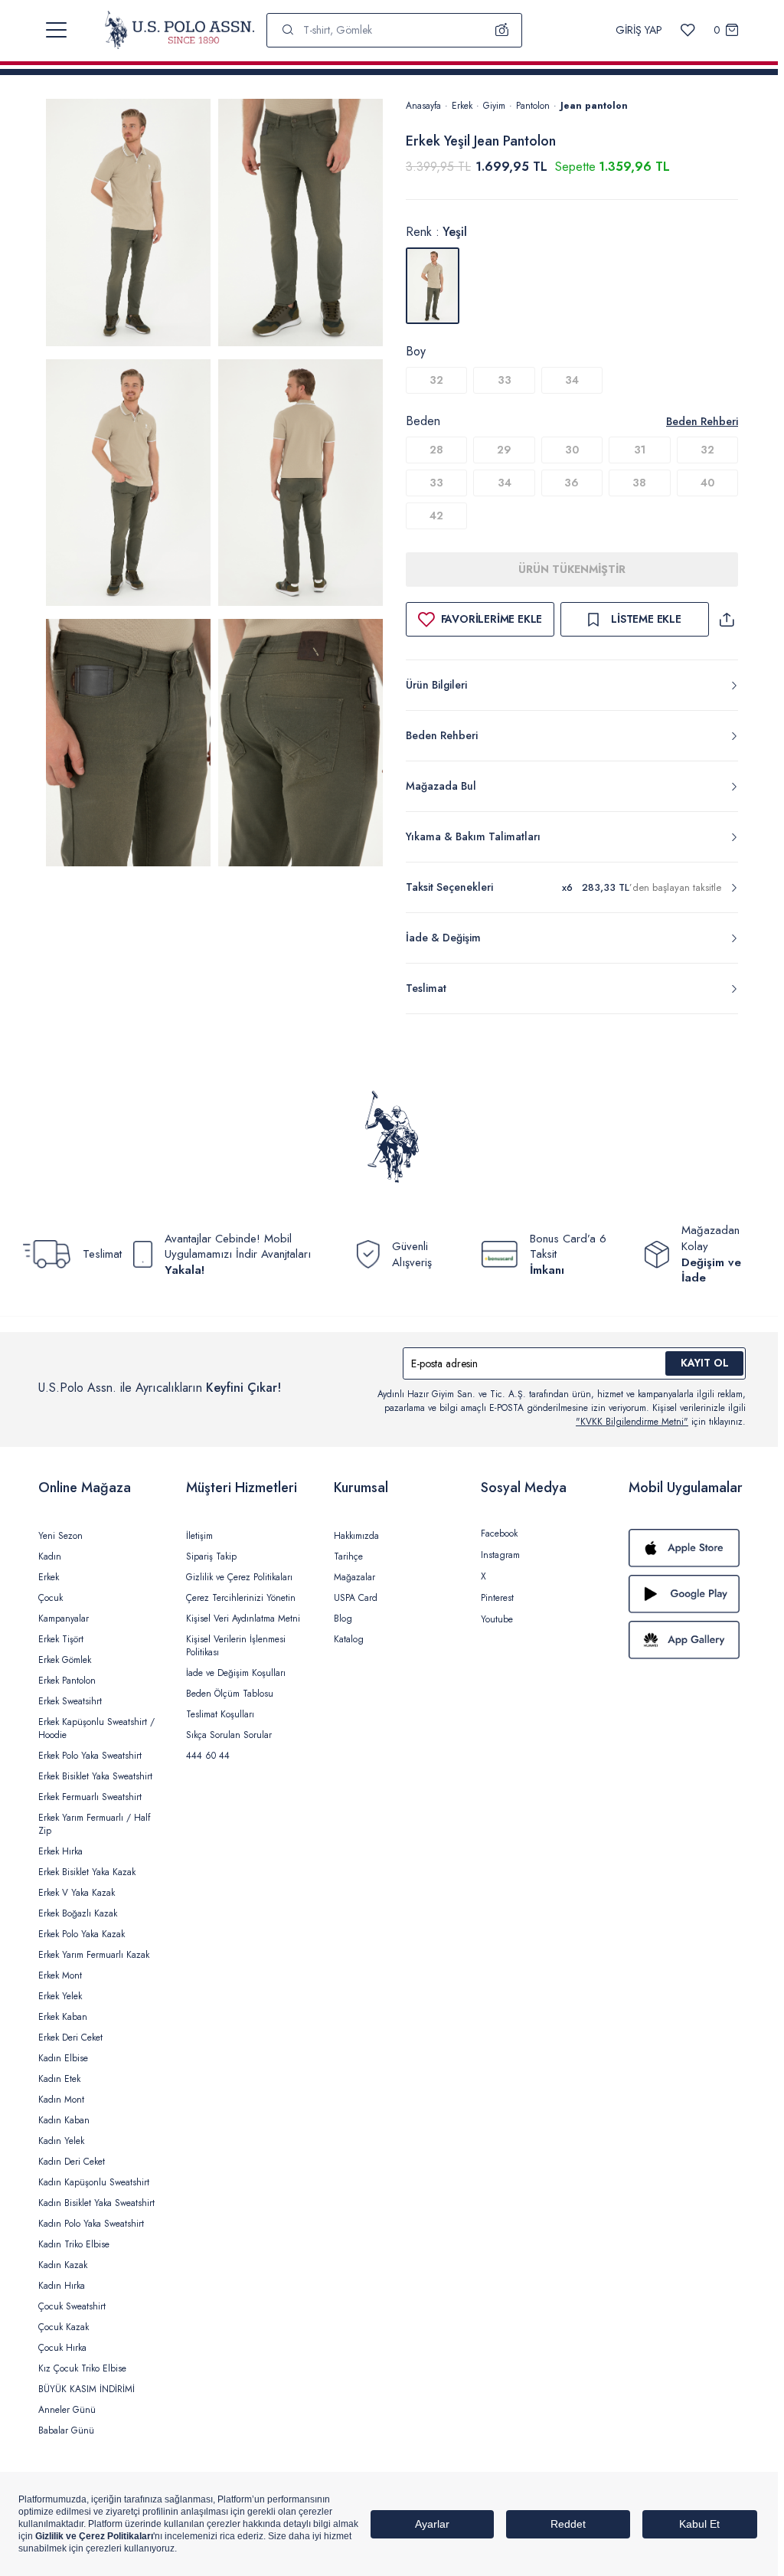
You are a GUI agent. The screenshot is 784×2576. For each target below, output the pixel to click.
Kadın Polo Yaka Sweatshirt (91, 2224)
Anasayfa (423, 106)
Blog (343, 1619)
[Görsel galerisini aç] (128, 225)
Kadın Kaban (64, 2120)
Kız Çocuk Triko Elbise (82, 2368)
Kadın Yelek (61, 2141)
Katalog (349, 1639)
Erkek (462, 106)
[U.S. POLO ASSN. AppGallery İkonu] (687, 1640)
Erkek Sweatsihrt (70, 1701)
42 (436, 516)
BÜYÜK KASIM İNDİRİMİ (87, 2389)
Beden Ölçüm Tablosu (230, 1694)
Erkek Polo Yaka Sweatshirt (90, 1756)
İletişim (199, 1536)
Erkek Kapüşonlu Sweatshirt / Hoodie (96, 1728)
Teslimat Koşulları (220, 1714)
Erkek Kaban (63, 2017)
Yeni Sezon (60, 1536)
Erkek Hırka (60, 1851)
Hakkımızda (356, 1536)
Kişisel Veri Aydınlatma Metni (243, 1619)
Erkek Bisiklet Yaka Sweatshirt (95, 1776)
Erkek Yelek (60, 1996)
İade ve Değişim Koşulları (236, 1673)
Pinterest (497, 1598)
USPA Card (356, 1598)
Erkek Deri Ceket (70, 2038)
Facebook (499, 1533)
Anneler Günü (67, 2410)
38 (639, 483)
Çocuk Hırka (62, 2348)
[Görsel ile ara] (502, 30)
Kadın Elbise (63, 2058)
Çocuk (51, 1598)
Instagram (500, 1555)
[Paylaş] (727, 619)
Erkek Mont (60, 1975)
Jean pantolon (594, 106)
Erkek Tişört (61, 1639)
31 (640, 450)
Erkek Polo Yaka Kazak (82, 1934)
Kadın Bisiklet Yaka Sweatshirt (96, 2203)
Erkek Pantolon (67, 1681)
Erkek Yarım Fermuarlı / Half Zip (94, 1824)
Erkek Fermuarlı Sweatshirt (90, 1797)
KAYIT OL (705, 1363)
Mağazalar (354, 1577)
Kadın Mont (61, 2100)
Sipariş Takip (211, 1556)
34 (572, 380)
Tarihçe (348, 1556)
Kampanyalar (64, 1619)
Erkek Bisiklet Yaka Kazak (87, 1872)
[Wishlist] (688, 30)
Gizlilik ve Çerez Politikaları (239, 1577)
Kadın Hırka (62, 2286)
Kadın (50, 1556)
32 (436, 380)
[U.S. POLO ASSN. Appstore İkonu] (687, 1548)
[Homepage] (180, 30)
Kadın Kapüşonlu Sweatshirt (94, 2182)
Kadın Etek (59, 2079)
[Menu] (56, 30)
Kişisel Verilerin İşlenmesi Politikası (236, 1646)
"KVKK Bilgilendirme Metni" (632, 1422)
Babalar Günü (66, 2430)
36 (572, 483)
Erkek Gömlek (65, 1660)
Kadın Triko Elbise (74, 2244)
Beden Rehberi (702, 421)
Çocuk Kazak (64, 2327)
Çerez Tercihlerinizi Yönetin (241, 1598)
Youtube (497, 1619)
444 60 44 (208, 1756)
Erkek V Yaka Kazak (77, 1893)
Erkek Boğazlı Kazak (78, 1913)
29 (504, 450)
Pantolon (533, 106)
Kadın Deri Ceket (72, 2162)
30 (572, 450)
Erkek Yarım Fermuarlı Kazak (94, 1955)
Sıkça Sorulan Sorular (229, 1735)
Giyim (494, 106)
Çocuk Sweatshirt (72, 2306)
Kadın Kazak (63, 2265)
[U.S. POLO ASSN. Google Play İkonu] (687, 1594)
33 (505, 380)
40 (707, 483)
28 (436, 450)
